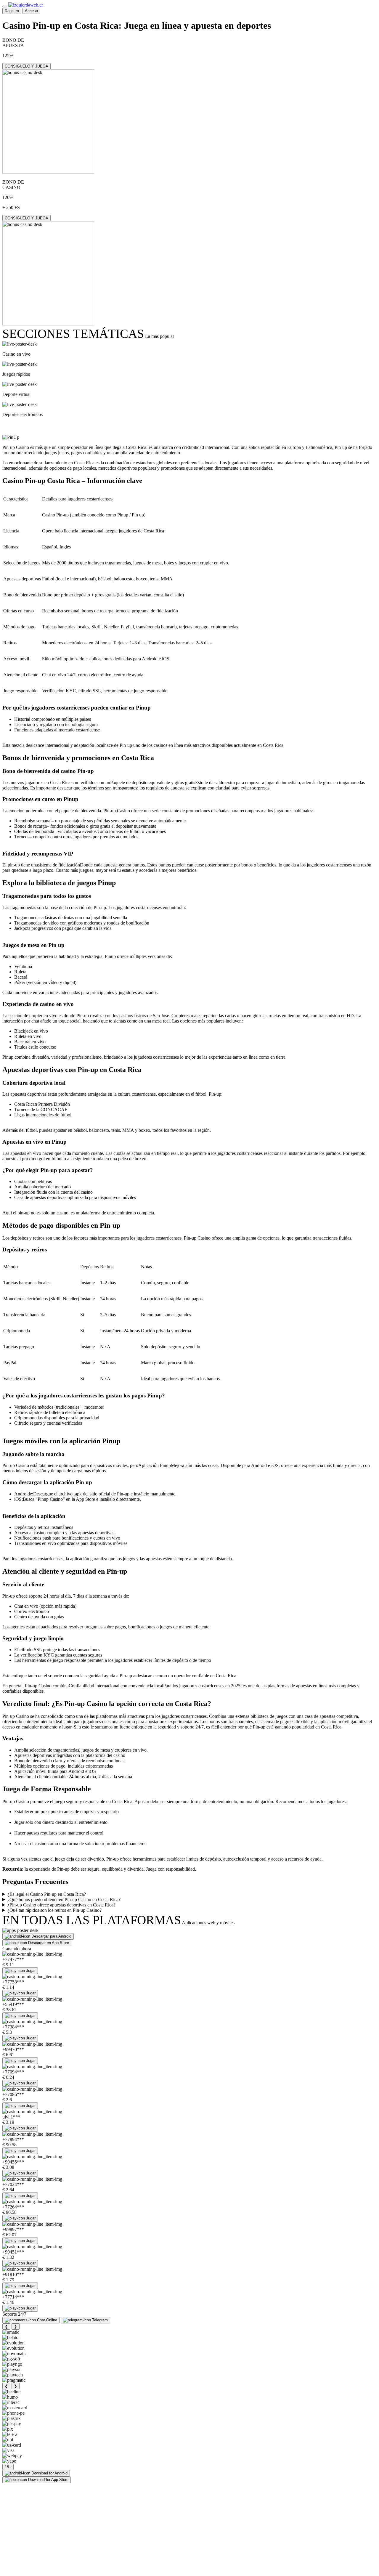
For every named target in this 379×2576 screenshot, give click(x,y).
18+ (8, 2467)
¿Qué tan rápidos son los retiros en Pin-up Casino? (54, 1910)
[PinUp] (11, 437)
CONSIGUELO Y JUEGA (27, 66)
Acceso (31, 11)
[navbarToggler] (5, 7)
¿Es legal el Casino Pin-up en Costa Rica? (47, 1894)
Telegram (100, 2320)
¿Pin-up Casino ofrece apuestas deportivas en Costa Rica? (61, 1905)
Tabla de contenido (37, 426)
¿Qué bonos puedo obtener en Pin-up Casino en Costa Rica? (64, 1900)
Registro (12, 11)
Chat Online (47, 2320)
